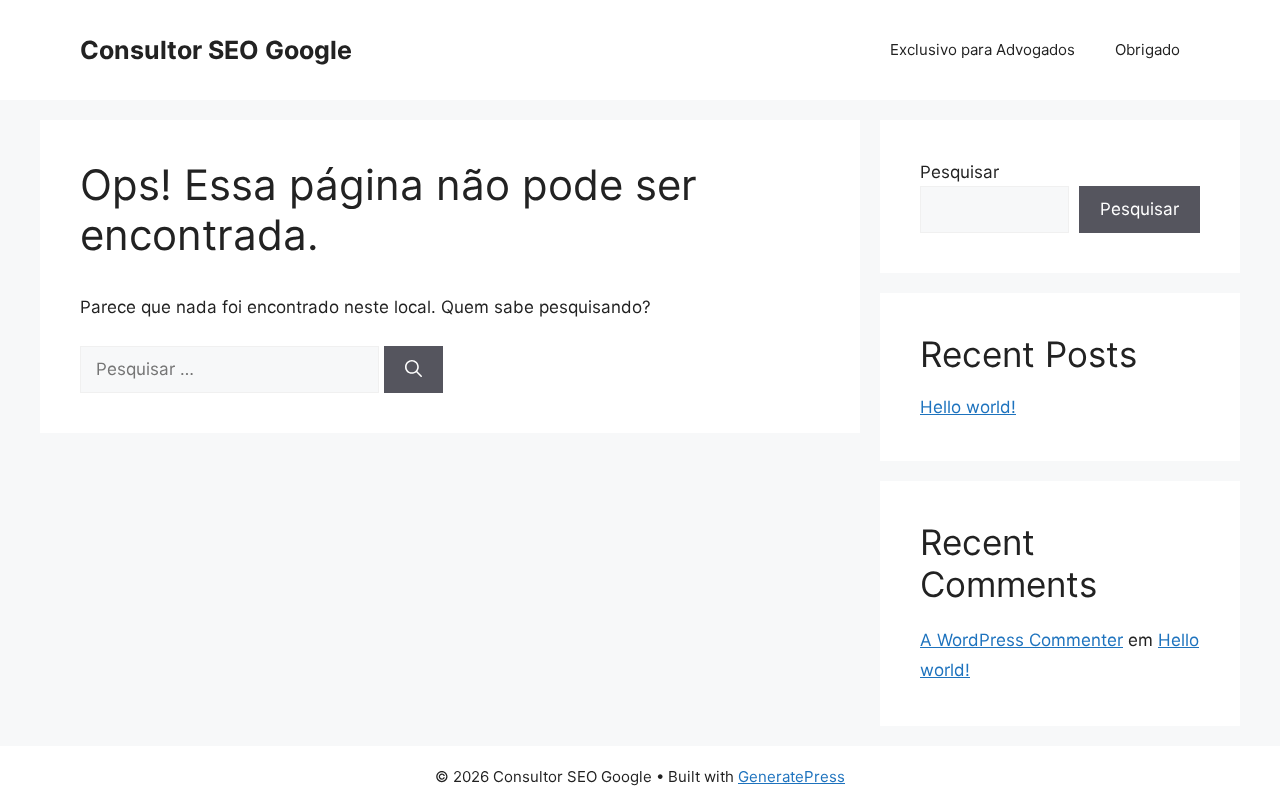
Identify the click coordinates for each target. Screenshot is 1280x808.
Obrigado (1147, 49)
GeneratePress (791, 776)
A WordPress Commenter (1021, 640)
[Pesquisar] (413, 370)
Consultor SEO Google (216, 50)
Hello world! (968, 407)
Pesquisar (959, 172)
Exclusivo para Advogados (982, 49)
